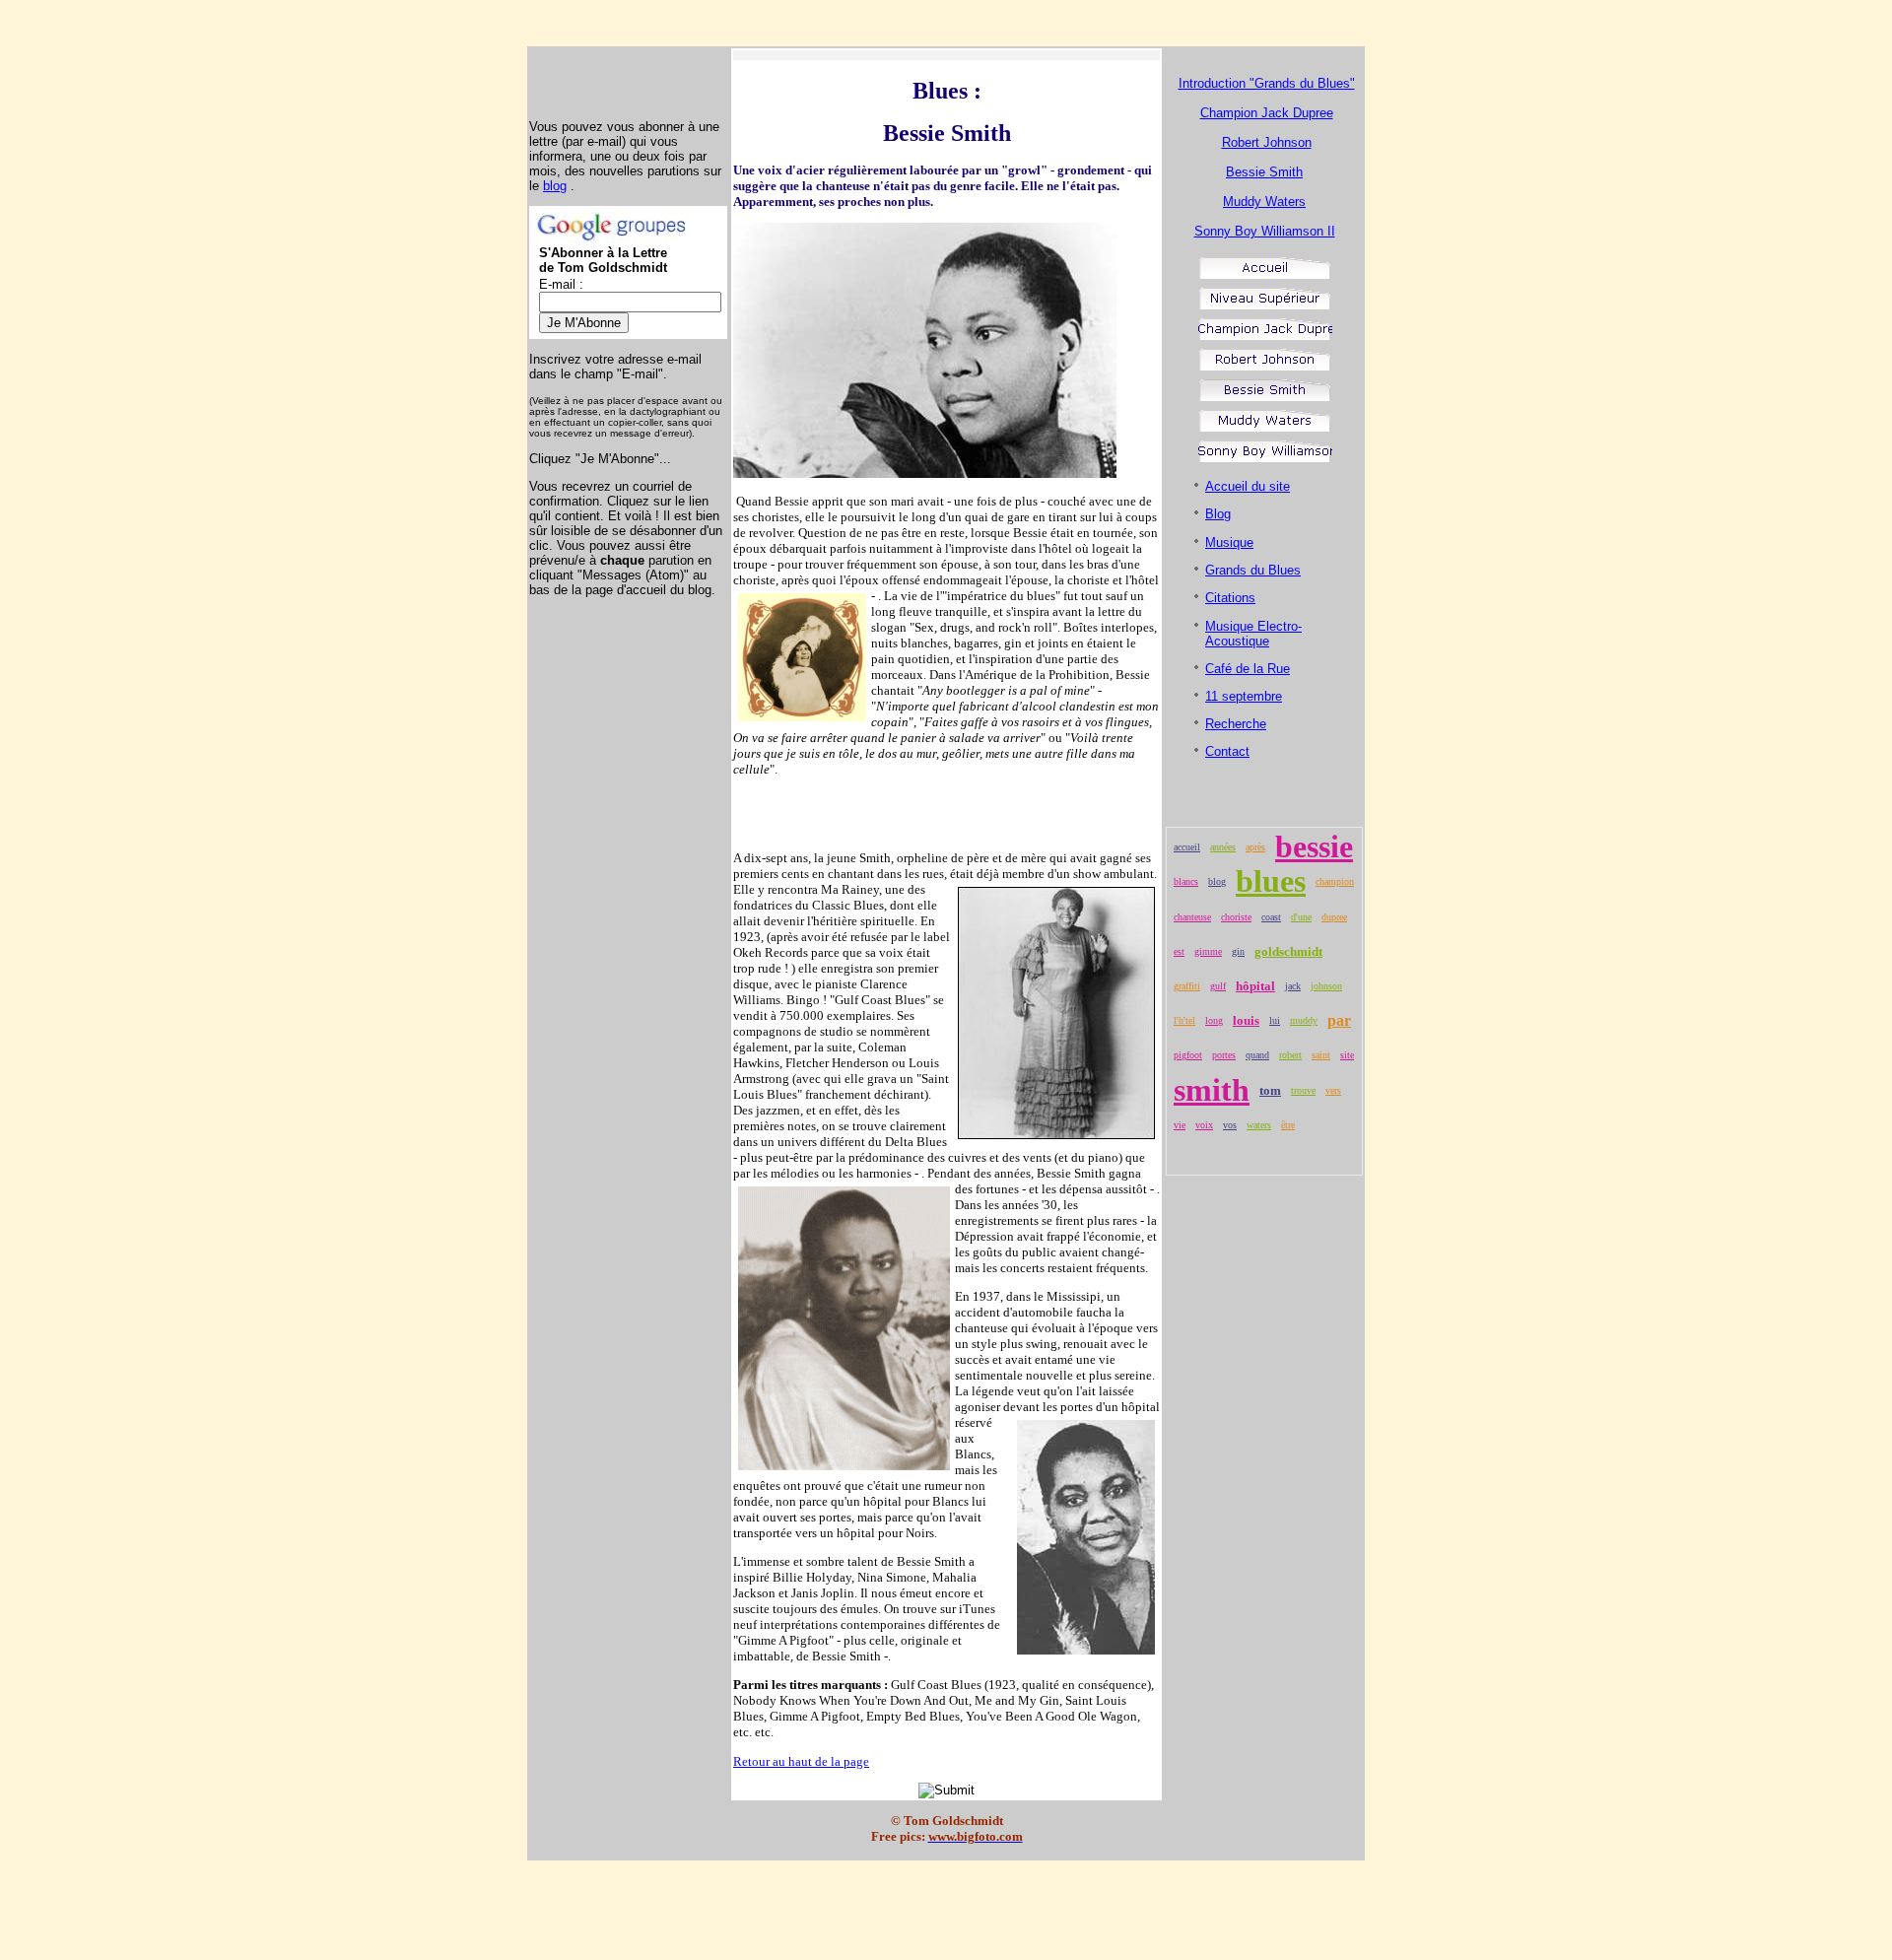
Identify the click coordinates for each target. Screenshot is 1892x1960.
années (1223, 847)
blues (1271, 881)
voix (1204, 1125)
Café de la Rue (1248, 669)
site (1347, 1055)
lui (1275, 1020)
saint (1321, 1055)
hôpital (1255, 986)
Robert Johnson (1267, 142)
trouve (1303, 1090)
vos (1230, 1125)
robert (1290, 1055)
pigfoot (1188, 1055)
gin (1238, 951)
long (1214, 1020)
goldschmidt (1288, 951)
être (1288, 1125)
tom (1270, 1090)
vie (1180, 1125)
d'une (1301, 917)
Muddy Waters (1264, 202)
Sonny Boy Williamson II (1265, 231)
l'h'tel (1184, 1020)
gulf (1218, 986)
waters (1259, 1125)
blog (555, 186)
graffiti (1187, 986)
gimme (1208, 951)
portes (1224, 1055)
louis (1246, 1020)
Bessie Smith (1264, 172)
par (1339, 1020)
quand (1257, 1055)
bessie (1314, 846)
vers (1333, 1090)
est (1179, 951)
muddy (1304, 1020)
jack (1293, 986)
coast (1271, 917)
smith (1212, 1090)
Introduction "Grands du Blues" (1267, 83)
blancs (1186, 881)
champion (1335, 881)
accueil (1187, 847)
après (1255, 847)
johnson (1326, 986)
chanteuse (1192, 917)
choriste (1236, 917)
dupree (1334, 917)
